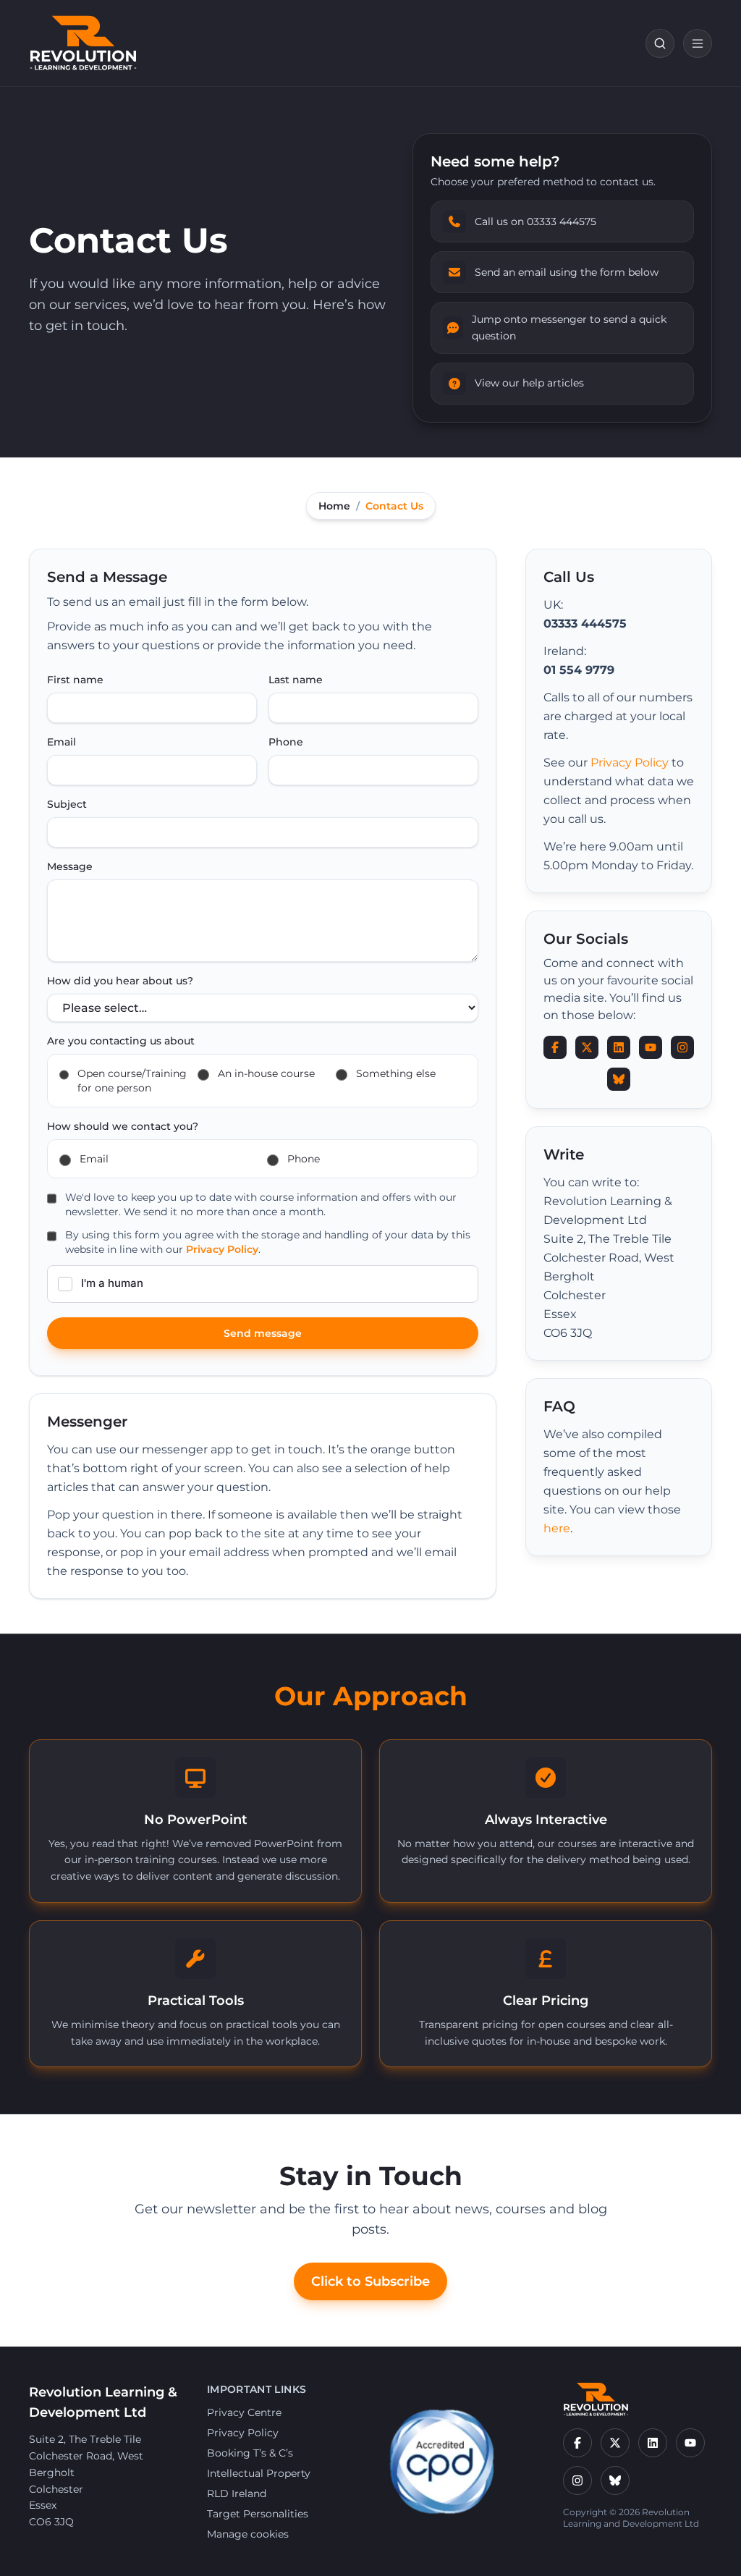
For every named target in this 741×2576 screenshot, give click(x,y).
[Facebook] (577, 2443)
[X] (615, 2443)
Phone (286, 742)
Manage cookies (248, 2534)
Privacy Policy (222, 1249)
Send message (263, 1333)
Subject (67, 804)
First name (75, 680)
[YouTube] (690, 2443)
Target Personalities (258, 2514)
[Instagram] (577, 2480)
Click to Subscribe (370, 2281)
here (557, 1528)
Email (62, 742)
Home (334, 506)
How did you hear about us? (120, 981)
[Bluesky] (615, 2480)
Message (70, 866)
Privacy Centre (244, 2412)
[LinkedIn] (653, 2443)
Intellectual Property (259, 2473)
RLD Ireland (237, 2493)
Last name (296, 680)
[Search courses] (660, 43)
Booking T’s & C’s (250, 2453)
